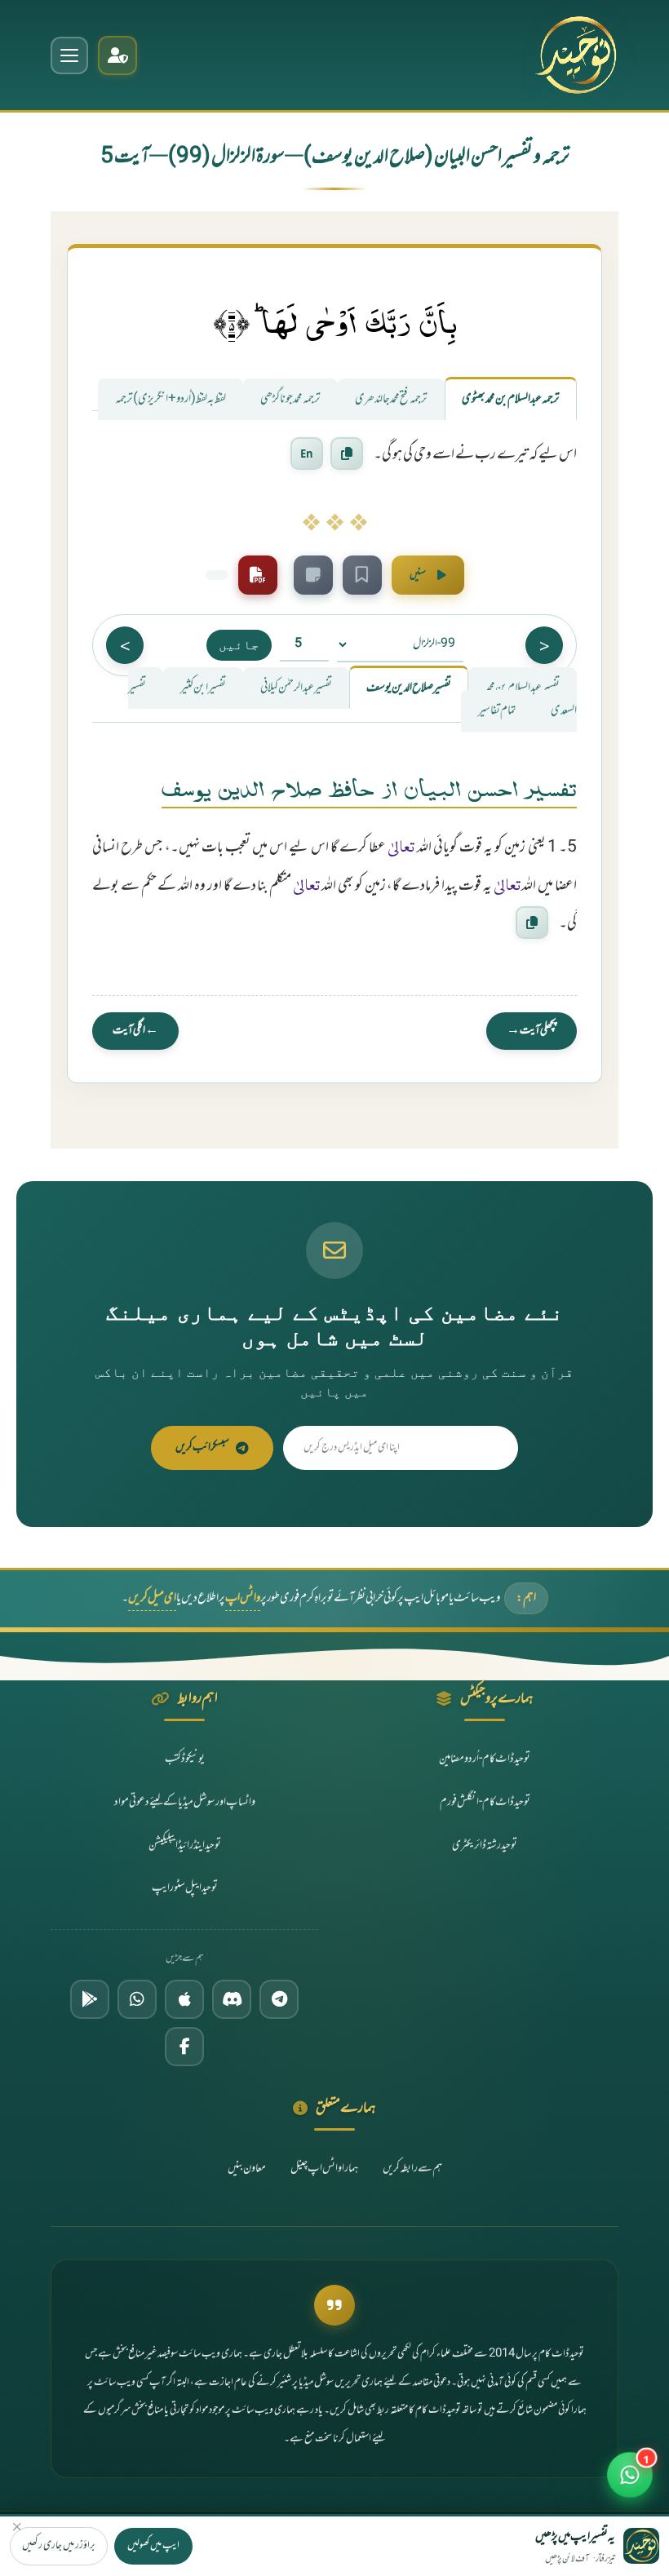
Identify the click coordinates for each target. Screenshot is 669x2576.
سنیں (418, 575)
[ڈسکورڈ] (232, 1999)
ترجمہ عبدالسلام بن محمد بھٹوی (511, 399)
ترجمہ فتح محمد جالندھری (391, 399)
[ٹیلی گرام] (279, 1999)
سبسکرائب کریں (202, 1447)
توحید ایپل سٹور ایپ (185, 1888)
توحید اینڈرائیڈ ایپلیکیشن (185, 1846)
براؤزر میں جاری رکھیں (59, 2546)
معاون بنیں (247, 2169)
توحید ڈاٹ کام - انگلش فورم (485, 1802)
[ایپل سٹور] (184, 1999)
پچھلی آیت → (532, 1031)
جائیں (239, 644)
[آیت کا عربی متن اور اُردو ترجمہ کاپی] (347, 454)
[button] (629, 2474)
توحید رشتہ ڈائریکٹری (485, 1846)
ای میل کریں (152, 1598)
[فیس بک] (184, 2047)
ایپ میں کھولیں (153, 2546)
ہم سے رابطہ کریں (412, 2169)
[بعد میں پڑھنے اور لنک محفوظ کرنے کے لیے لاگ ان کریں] (362, 575)
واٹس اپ (243, 1598)
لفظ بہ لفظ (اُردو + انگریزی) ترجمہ (171, 399)
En (307, 454)
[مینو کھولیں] (69, 55)
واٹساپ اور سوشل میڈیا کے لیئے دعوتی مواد (185, 1802)
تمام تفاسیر (497, 711)
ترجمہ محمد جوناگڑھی (290, 399)
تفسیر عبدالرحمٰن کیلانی (296, 688)
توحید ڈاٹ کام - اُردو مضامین (485, 1759)
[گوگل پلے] (90, 1999)
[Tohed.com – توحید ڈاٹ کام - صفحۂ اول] (576, 55)
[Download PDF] (258, 575)
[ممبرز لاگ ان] (117, 55)
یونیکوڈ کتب (185, 1759)
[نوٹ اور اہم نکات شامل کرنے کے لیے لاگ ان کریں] (313, 575)
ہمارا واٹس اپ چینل (324, 2169)
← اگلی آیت (135, 1031)
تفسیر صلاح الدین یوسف (409, 688)
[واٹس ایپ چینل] (137, 1999)
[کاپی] (532, 923)
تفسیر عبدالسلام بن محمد (523, 688)
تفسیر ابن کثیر (203, 688)
